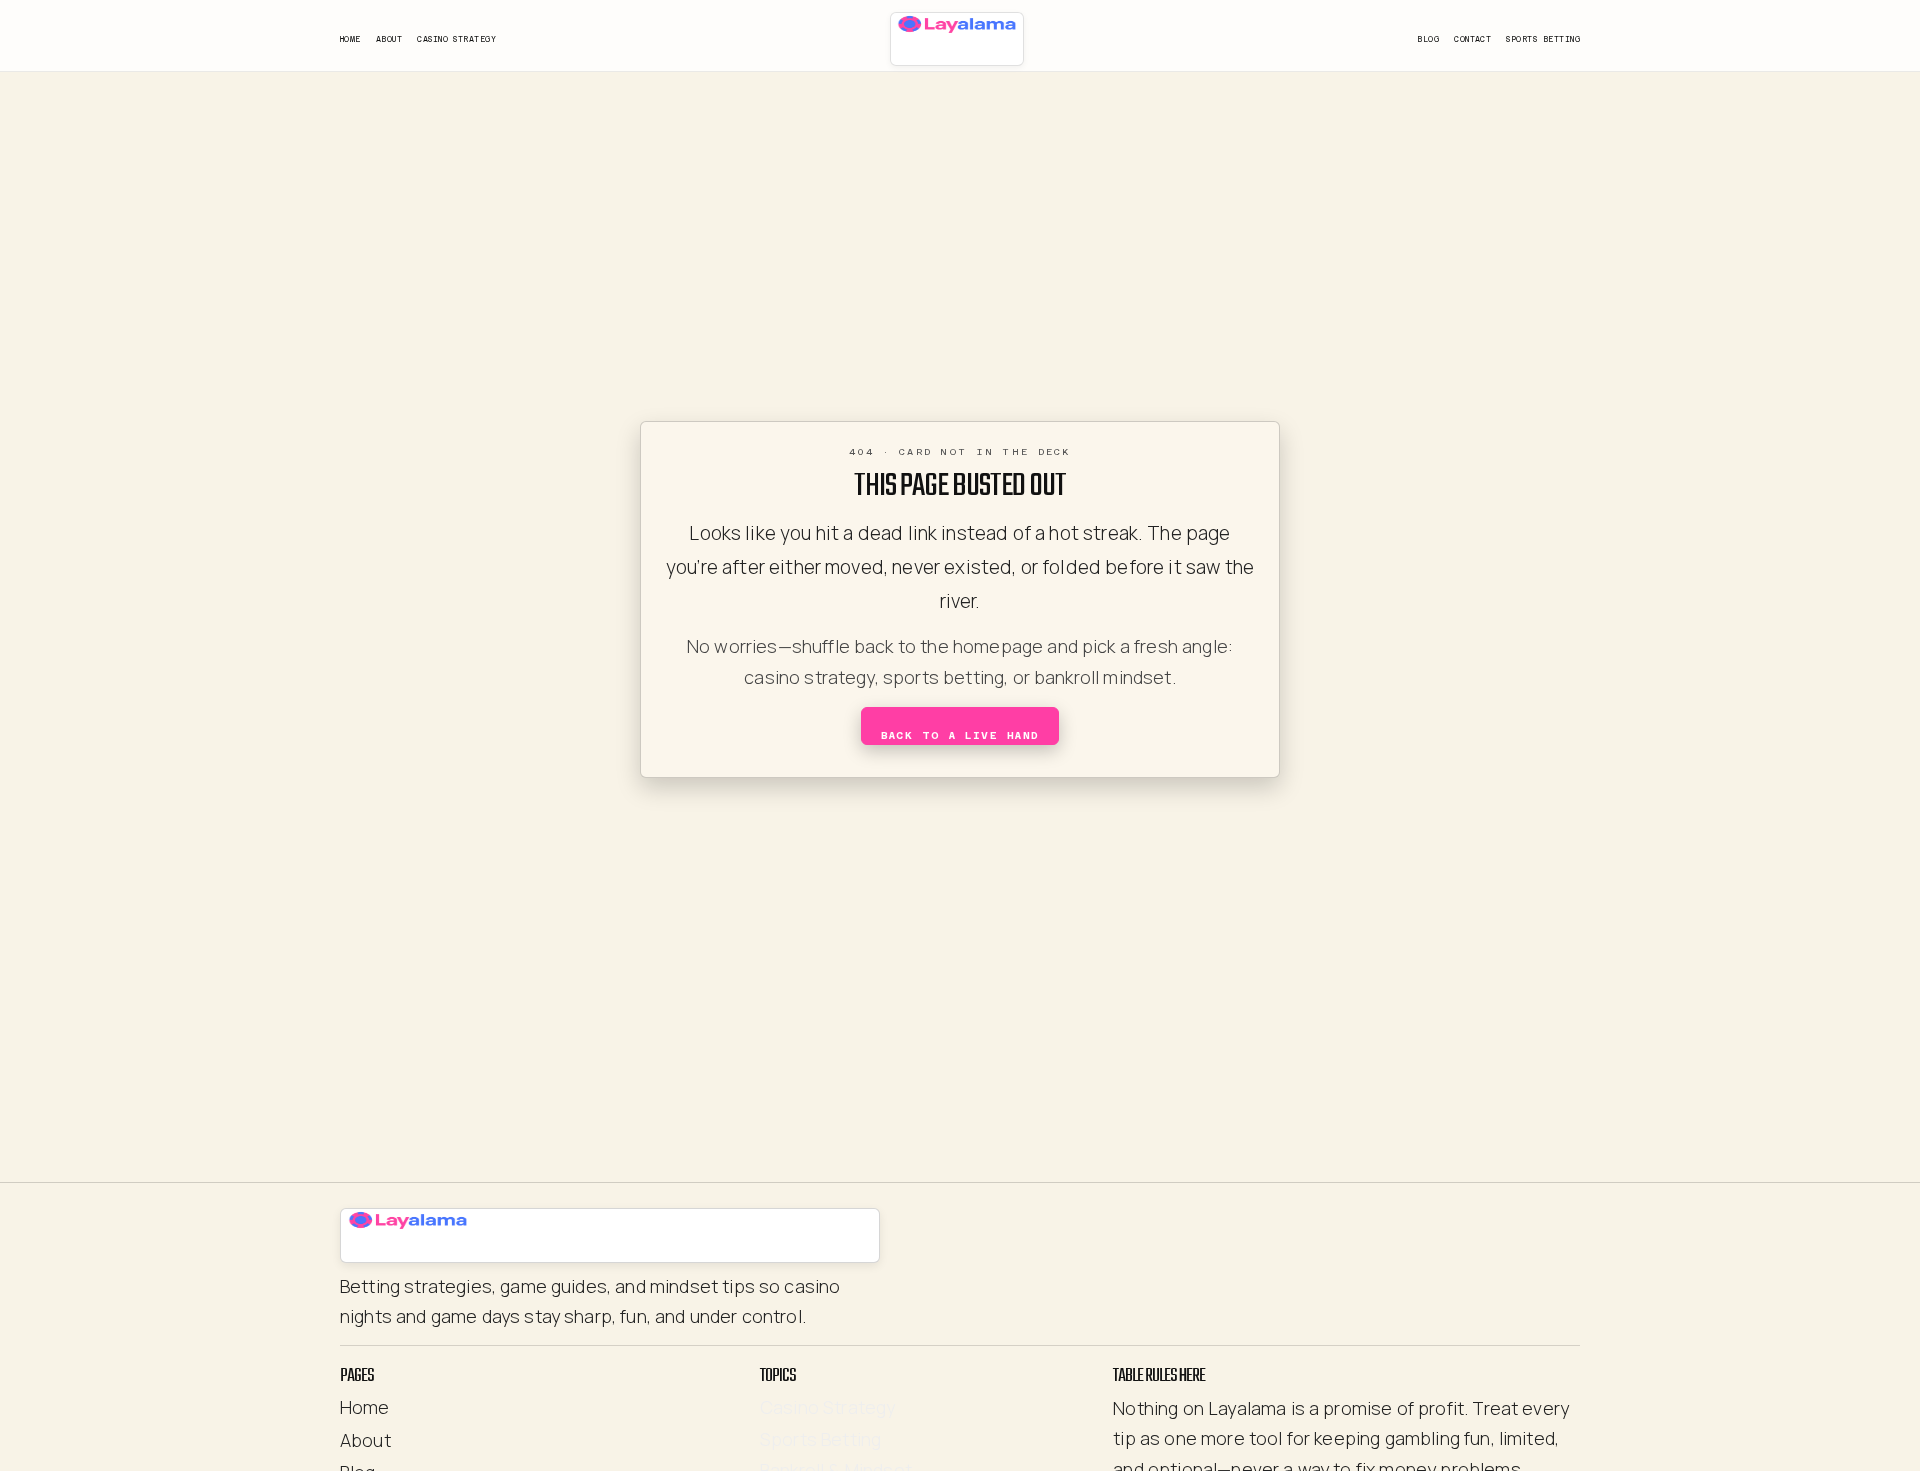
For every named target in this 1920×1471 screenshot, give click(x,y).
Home (350, 39)
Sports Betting (1543, 39)
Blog (1428, 39)
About (389, 39)
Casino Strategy (456, 39)
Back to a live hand (960, 735)
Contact (1472, 39)
